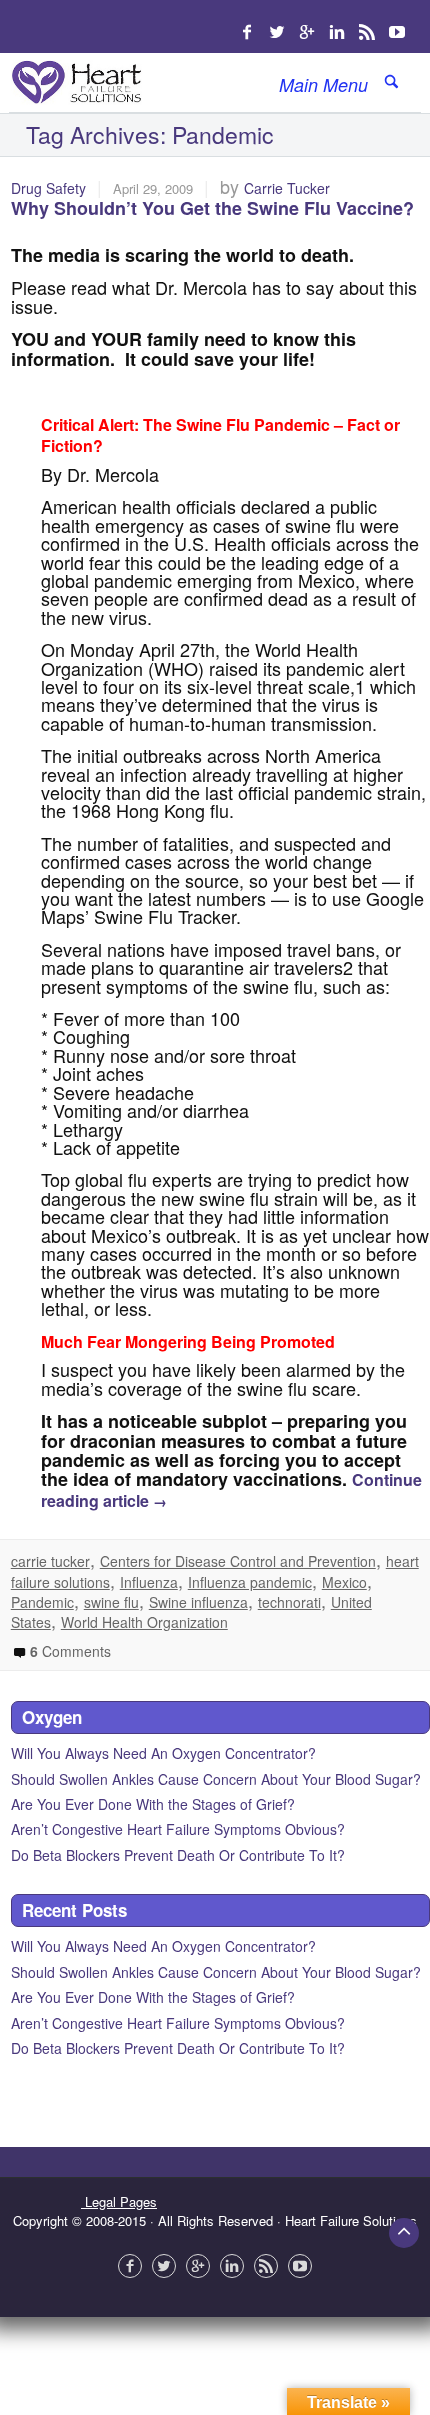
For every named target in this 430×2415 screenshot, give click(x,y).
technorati (289, 1602)
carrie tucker (50, 1561)
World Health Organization (144, 1622)
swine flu (111, 1602)
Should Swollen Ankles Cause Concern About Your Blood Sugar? (216, 1779)
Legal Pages (119, 2201)
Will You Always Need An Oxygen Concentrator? (163, 1753)
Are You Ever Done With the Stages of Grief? (153, 1804)
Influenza (149, 1582)
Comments (70, 1651)
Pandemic (42, 1602)
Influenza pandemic (250, 1582)
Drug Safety (48, 188)
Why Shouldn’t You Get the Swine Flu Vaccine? (212, 208)
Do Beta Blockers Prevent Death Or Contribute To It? (178, 1855)
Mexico (344, 1582)
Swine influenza (198, 1602)
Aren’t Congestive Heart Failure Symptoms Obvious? (178, 1829)
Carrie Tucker (287, 188)
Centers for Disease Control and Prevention (238, 1561)
